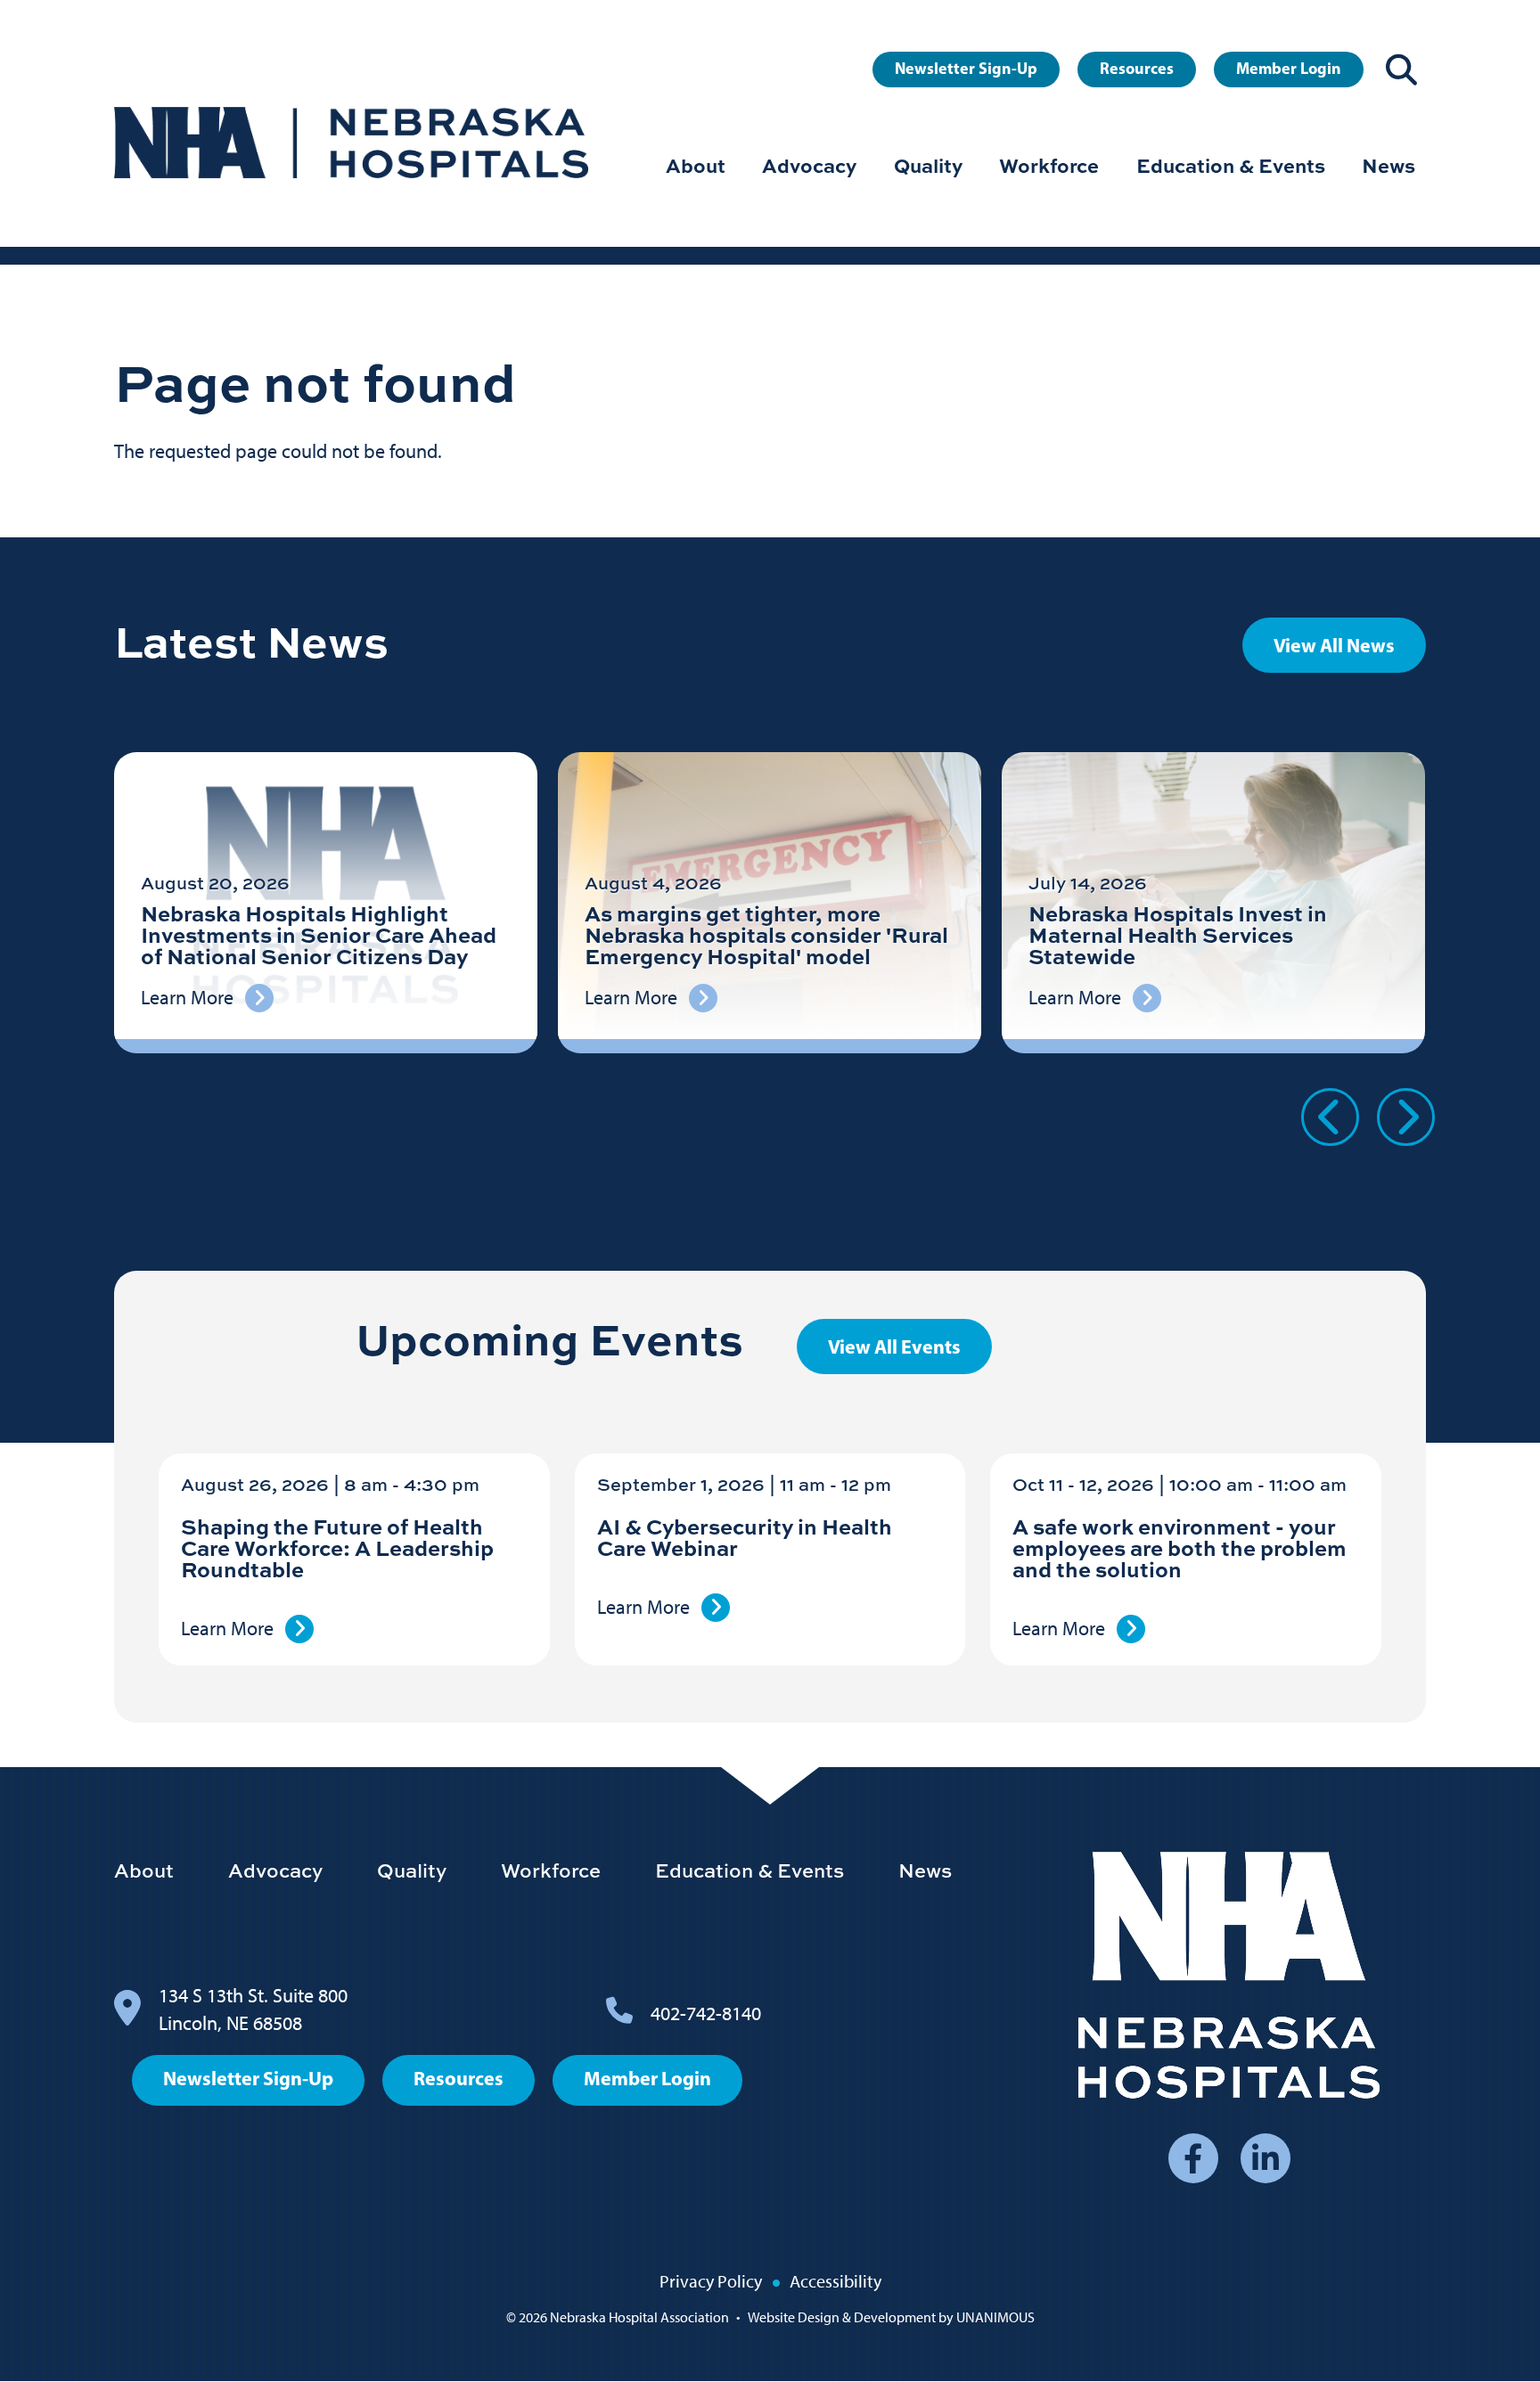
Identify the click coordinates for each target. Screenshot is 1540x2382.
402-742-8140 (706, 2014)
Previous (1330, 1117)
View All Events (894, 1347)
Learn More (227, 1629)
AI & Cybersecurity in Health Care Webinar (745, 1537)
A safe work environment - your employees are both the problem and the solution (1180, 1547)
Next (1406, 1117)
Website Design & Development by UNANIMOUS (891, 2317)
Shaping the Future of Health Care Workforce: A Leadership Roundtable (337, 1547)
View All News (1334, 645)
